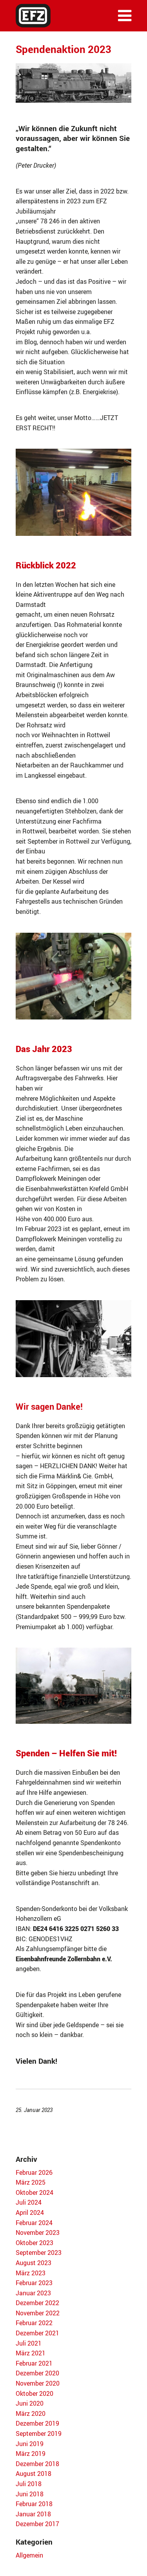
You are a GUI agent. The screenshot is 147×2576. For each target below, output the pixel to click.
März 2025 (31, 2182)
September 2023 (39, 2253)
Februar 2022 (34, 2323)
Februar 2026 (34, 2172)
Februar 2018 (34, 2504)
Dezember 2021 (37, 2333)
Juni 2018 (30, 2494)
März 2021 (31, 2353)
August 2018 (34, 2474)
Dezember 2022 (37, 2303)
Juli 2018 (29, 2484)
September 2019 (39, 2433)
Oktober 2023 (34, 2243)
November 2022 (38, 2313)
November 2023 (38, 2233)
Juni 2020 (30, 2403)
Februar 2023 (34, 2283)
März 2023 (31, 2273)
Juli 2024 (29, 2202)
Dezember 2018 (37, 2464)
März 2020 (31, 2413)
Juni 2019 (30, 2444)
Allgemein (29, 2555)
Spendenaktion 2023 (64, 49)
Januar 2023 (33, 2293)
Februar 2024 (34, 2223)
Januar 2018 (33, 2514)
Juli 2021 (29, 2343)
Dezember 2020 (37, 2373)
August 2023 (34, 2263)
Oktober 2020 (34, 2393)
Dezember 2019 (37, 2423)
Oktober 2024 (34, 2192)
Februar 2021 (34, 2363)
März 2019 (31, 2454)
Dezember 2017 (37, 2524)
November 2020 (38, 2383)
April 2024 (30, 2212)
